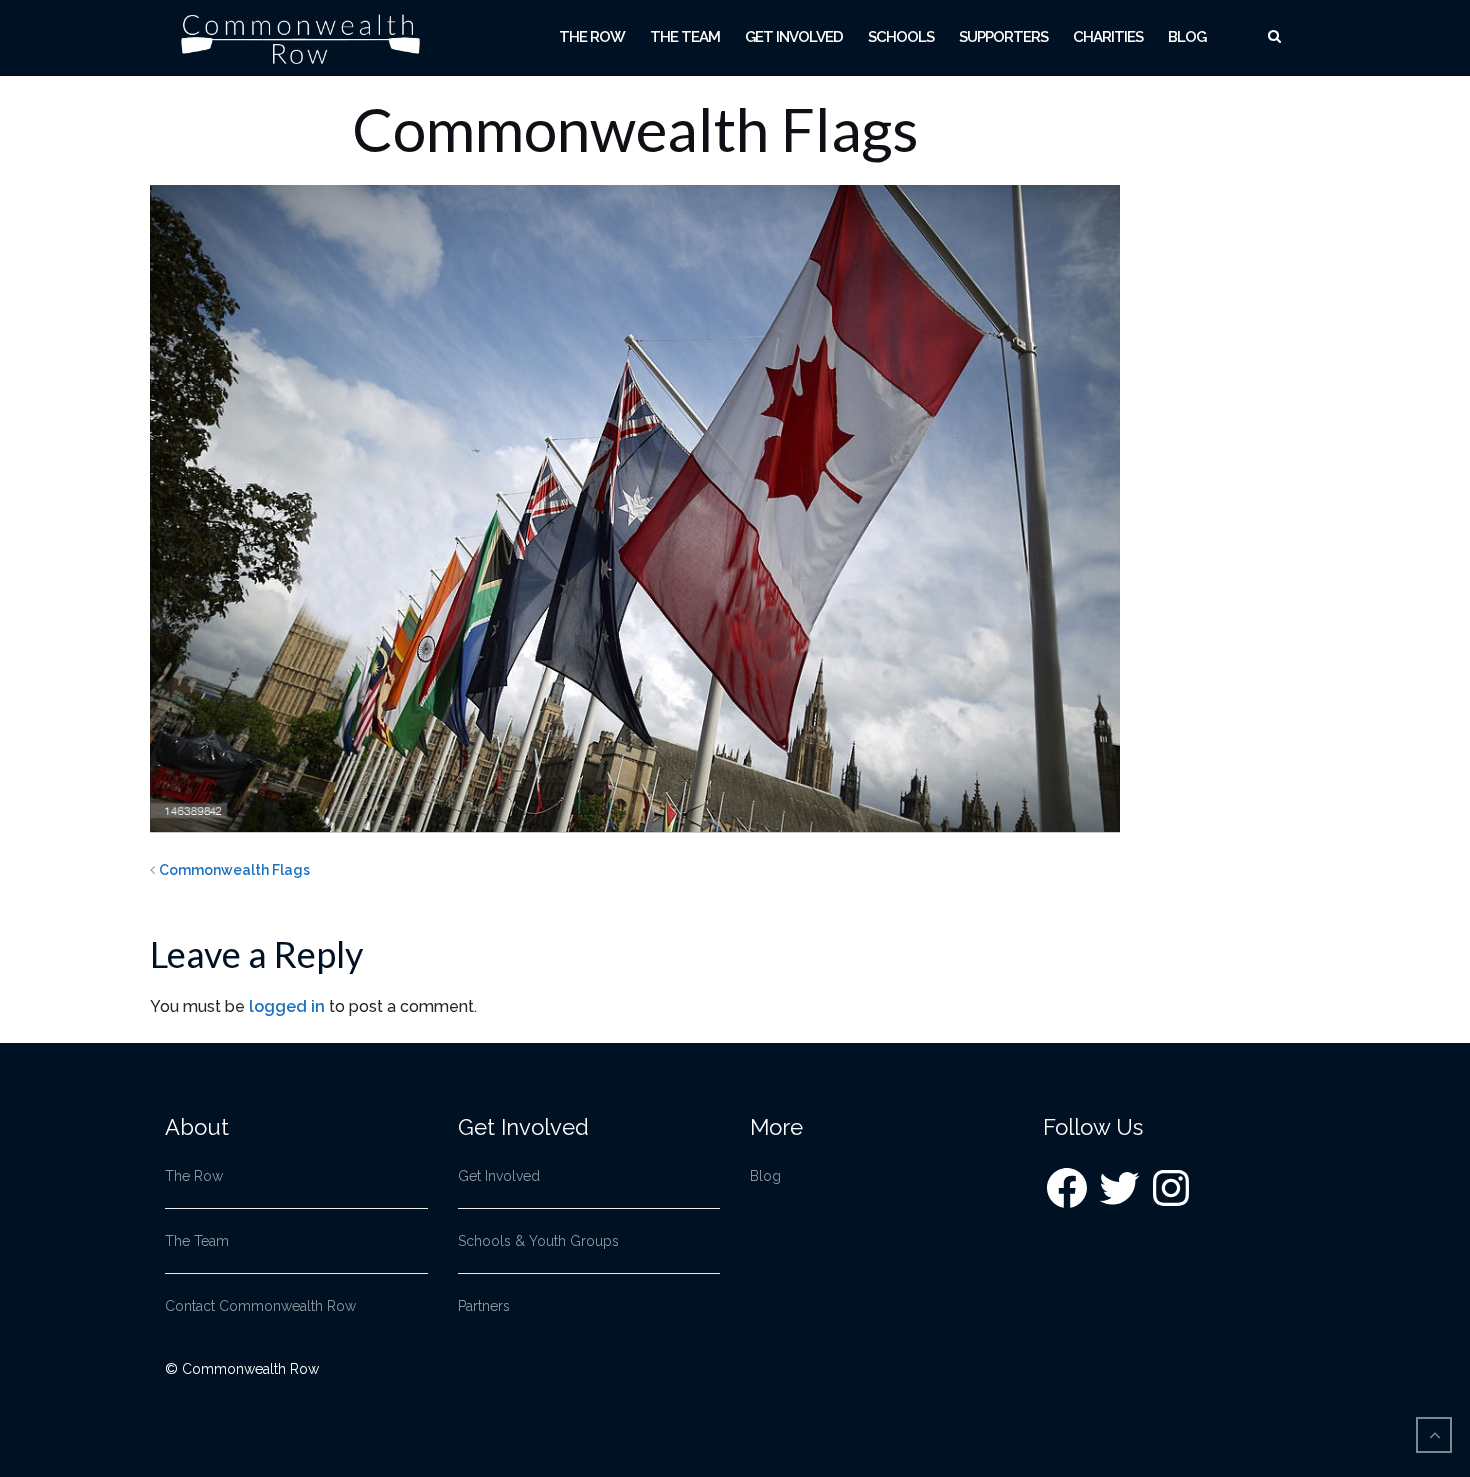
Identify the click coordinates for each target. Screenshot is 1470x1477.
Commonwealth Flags (234, 870)
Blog (1187, 37)
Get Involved (794, 37)
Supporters (1003, 37)
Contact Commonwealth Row (260, 1306)
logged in (287, 1006)
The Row (592, 37)
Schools (901, 37)
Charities (1108, 37)
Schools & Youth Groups (538, 1241)
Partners (484, 1306)
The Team (685, 37)
